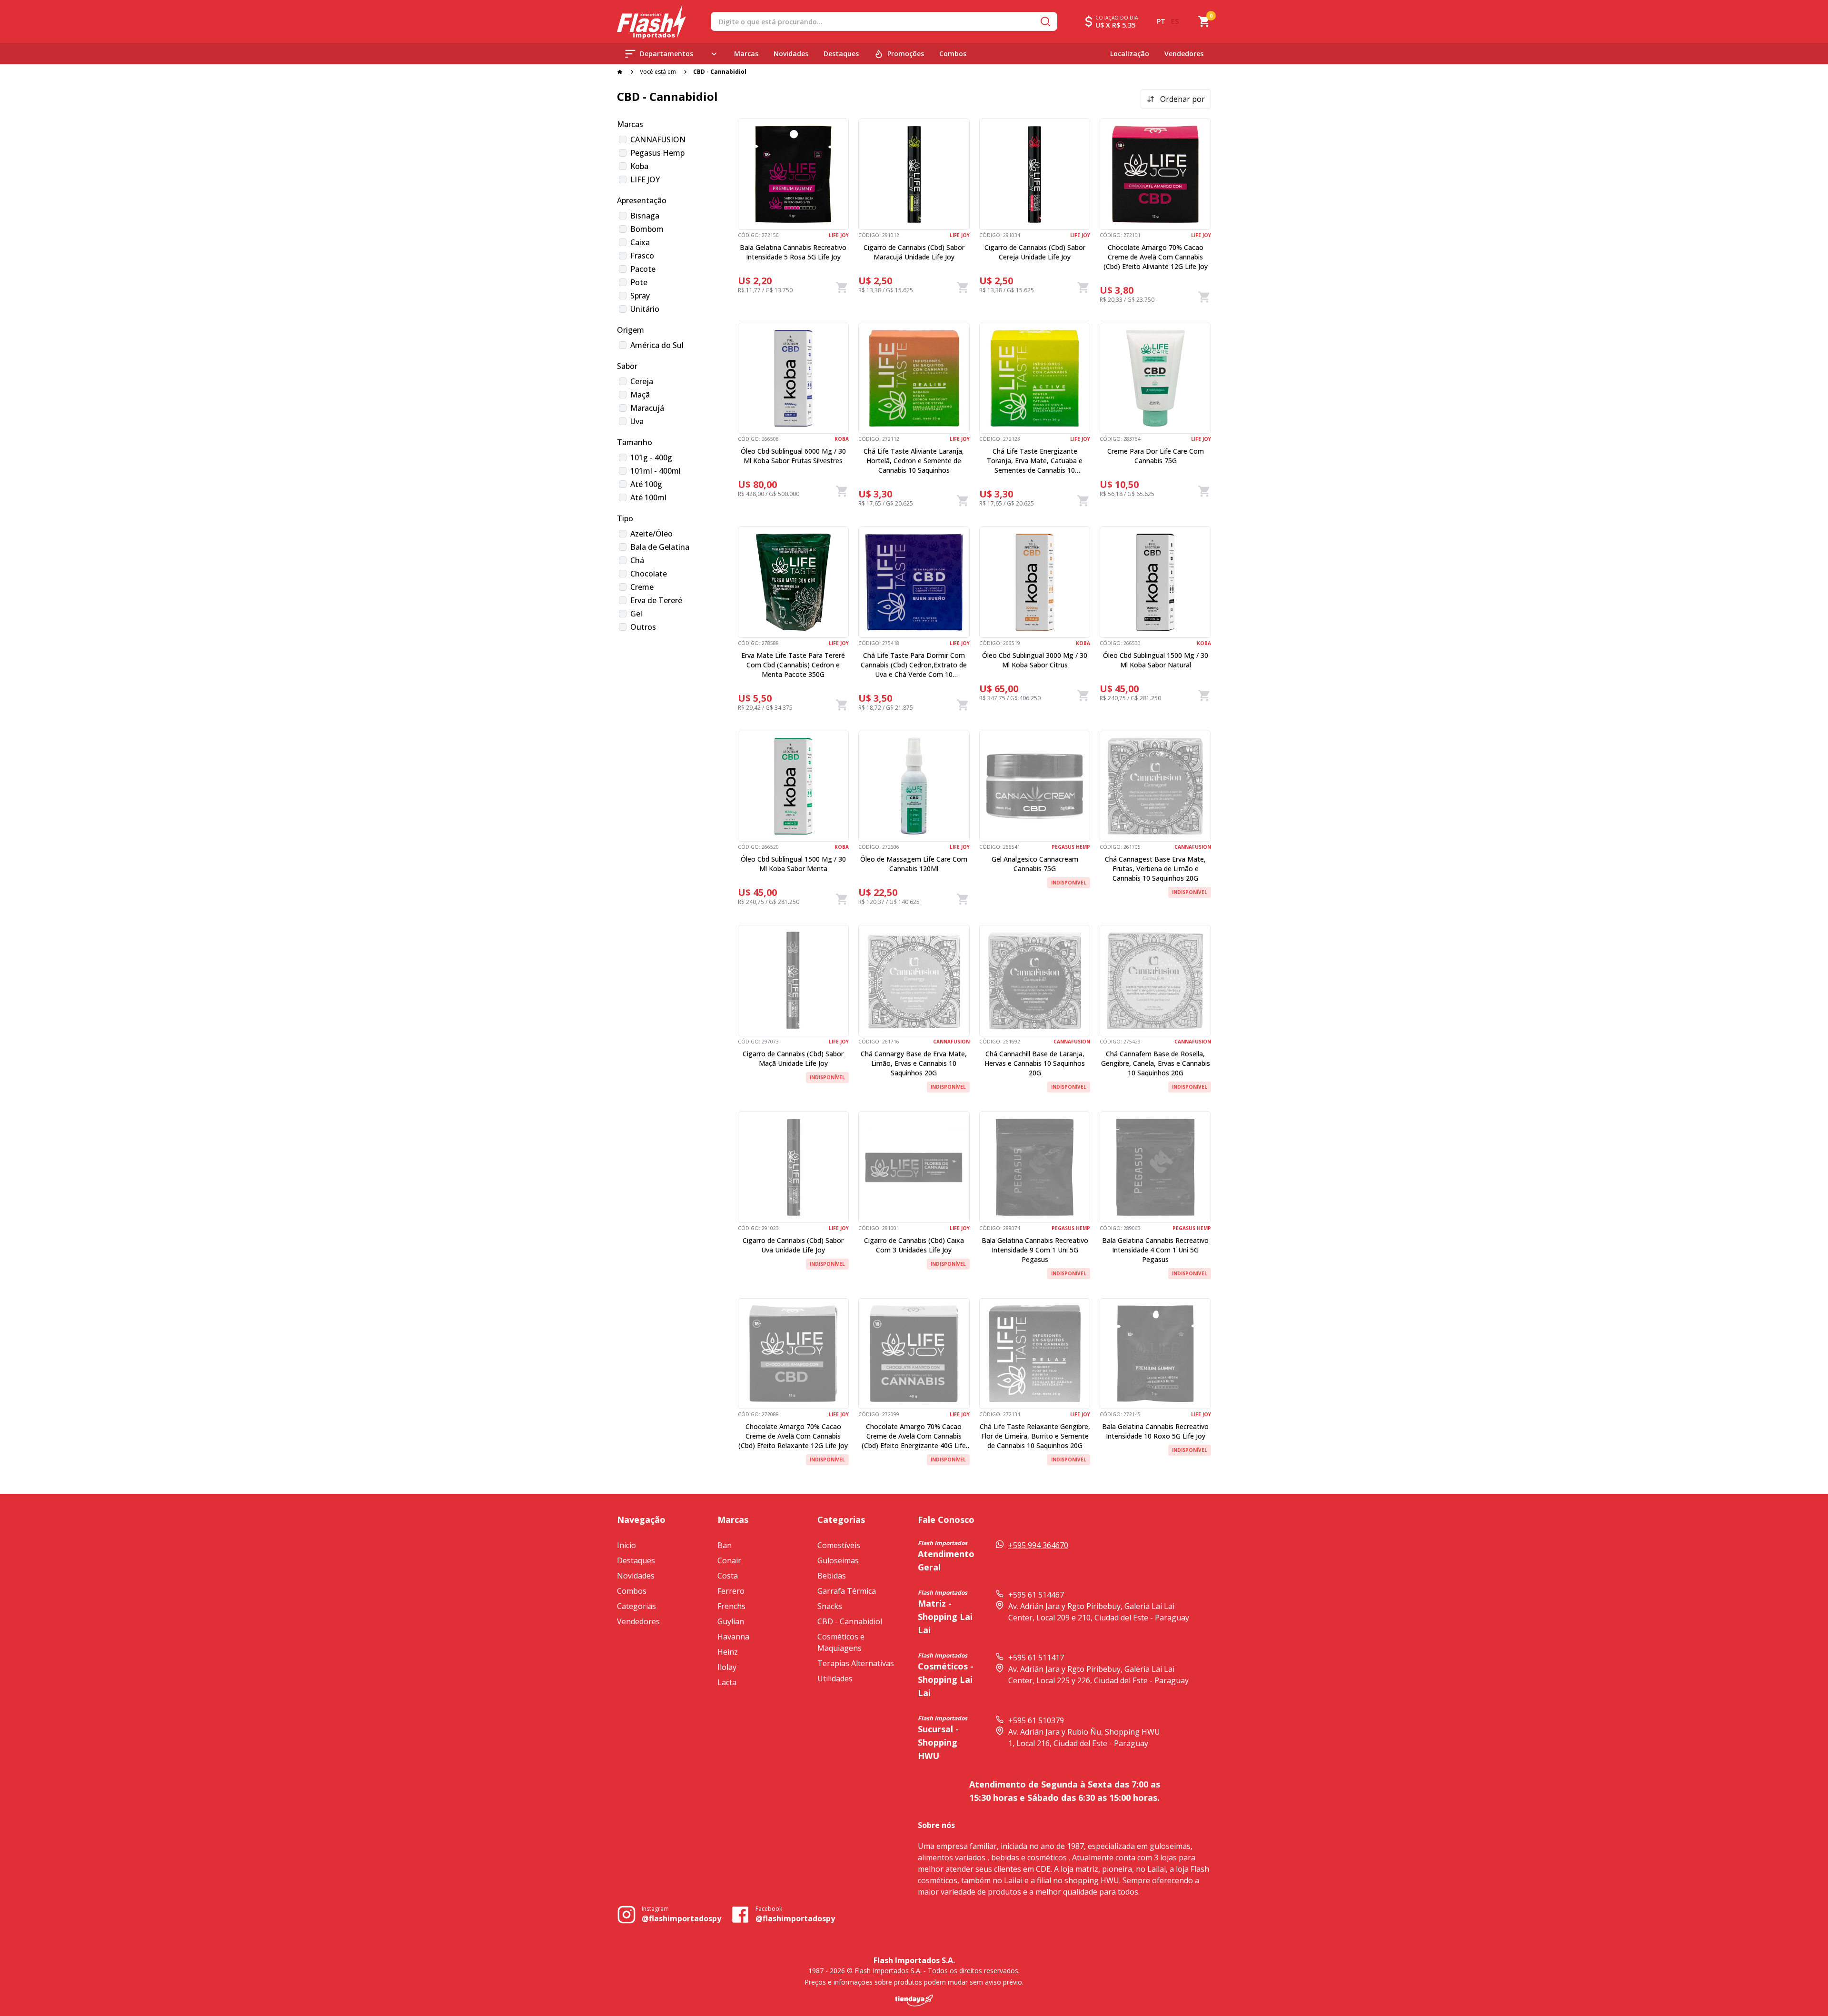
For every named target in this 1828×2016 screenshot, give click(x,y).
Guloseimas (838, 1560)
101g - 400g (651, 457)
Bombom (647, 229)
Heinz (728, 1652)
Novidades (791, 54)
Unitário (645, 309)
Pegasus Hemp (657, 153)
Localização (1130, 54)
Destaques (841, 54)
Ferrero (731, 1591)
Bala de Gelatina (660, 547)
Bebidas (832, 1576)
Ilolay (727, 1667)
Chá (637, 560)
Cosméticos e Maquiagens (841, 1642)
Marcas (746, 54)
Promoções (906, 54)
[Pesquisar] (1045, 21)
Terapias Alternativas (856, 1663)
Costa (728, 1576)
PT (1161, 21)
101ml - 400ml (656, 471)
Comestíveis (839, 1545)
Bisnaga (645, 216)
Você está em (658, 72)
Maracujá (647, 408)
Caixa (640, 242)
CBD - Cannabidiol (850, 1621)
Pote (639, 282)
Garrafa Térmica (847, 1591)
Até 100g (646, 484)
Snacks (830, 1606)
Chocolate (649, 574)
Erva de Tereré (656, 600)
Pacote (643, 269)
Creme (642, 587)
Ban (725, 1545)
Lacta (727, 1682)
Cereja (642, 381)
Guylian (731, 1621)
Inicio (626, 1545)
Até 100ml (648, 497)
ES (1175, 21)
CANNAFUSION (658, 139)
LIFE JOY (645, 179)
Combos (953, 54)
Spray (640, 296)
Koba (639, 166)
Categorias (636, 1606)
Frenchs (731, 1606)
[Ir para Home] (651, 22)
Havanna (733, 1637)
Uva (637, 421)
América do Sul (657, 345)
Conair (729, 1560)
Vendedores (1184, 54)
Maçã (640, 395)
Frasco (642, 256)
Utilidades (835, 1678)
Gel (636, 614)
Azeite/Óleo (651, 534)
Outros (643, 627)
